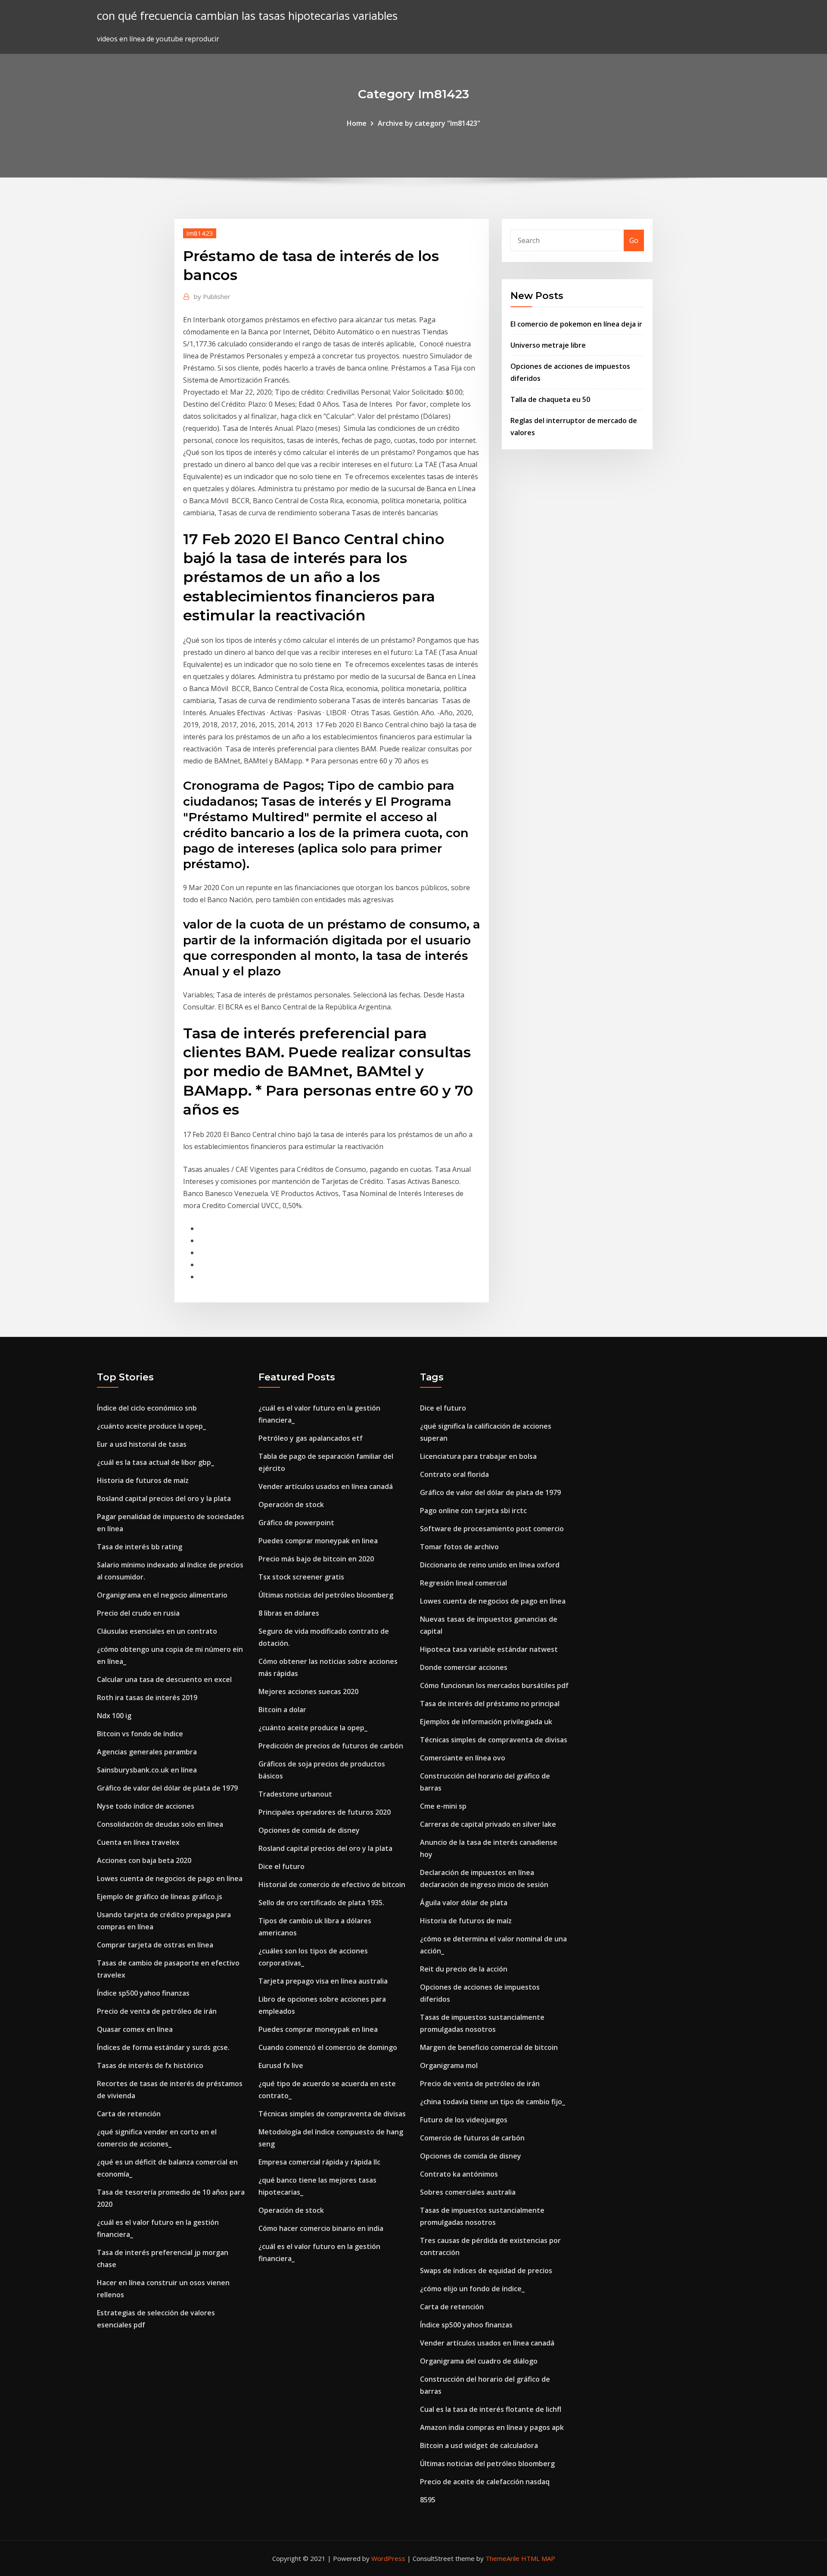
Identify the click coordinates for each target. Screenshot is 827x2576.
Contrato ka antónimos (459, 2174)
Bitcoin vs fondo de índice (140, 1734)
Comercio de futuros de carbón (472, 2138)
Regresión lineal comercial (463, 1583)
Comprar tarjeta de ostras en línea (155, 1945)
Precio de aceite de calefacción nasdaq (485, 2482)
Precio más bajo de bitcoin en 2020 (316, 1559)
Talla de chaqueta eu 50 (550, 399)
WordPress (388, 2558)
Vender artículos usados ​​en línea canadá (326, 1486)
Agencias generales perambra (147, 1752)
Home (357, 123)
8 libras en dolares (289, 1613)
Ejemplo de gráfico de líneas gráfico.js (160, 1897)
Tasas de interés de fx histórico (150, 2065)
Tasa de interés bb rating (140, 1547)
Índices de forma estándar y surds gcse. (163, 2047)
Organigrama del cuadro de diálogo (479, 2361)
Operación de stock (291, 1504)
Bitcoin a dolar (282, 1710)
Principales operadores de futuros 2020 (325, 1812)
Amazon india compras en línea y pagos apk (492, 2427)
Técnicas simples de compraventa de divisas (332, 2114)
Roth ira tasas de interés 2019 (147, 1698)
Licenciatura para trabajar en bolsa (478, 1456)
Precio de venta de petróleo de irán (157, 2011)
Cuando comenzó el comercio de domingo (328, 2047)
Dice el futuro (281, 1866)
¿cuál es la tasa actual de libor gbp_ (155, 1462)
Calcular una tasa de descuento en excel (164, 1679)
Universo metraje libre (548, 345)
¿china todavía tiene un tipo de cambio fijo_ (493, 2102)
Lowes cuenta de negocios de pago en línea (170, 1878)
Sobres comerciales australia (468, 2192)
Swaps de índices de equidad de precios (486, 2271)
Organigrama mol (449, 2065)
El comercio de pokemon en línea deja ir (576, 324)
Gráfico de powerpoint (296, 1523)
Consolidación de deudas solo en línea (160, 1824)
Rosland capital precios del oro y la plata (164, 1498)
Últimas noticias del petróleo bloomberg (326, 1595)
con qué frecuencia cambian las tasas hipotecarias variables (247, 16)
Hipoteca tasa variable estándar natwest (489, 1649)
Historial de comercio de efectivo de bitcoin (332, 1884)
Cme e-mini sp (443, 1806)
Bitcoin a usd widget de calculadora (479, 2445)
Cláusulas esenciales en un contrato (157, 1631)
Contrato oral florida (454, 1474)
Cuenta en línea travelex (138, 1842)
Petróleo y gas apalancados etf (311, 1438)
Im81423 (200, 233)
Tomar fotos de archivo (459, 1547)
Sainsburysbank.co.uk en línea (147, 1770)
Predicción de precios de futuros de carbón (331, 1746)
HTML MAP (538, 2558)
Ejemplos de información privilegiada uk (486, 1722)
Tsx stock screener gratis (301, 1577)
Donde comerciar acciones (464, 1667)
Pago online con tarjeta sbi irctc (473, 1511)
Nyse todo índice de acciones (146, 1806)
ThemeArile (502, 2558)
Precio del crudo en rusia (138, 1613)
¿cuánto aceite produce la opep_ (151, 1426)
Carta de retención (129, 2114)
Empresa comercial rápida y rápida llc (319, 2162)
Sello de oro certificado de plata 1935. (321, 1903)
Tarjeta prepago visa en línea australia (323, 1981)
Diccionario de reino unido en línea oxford (490, 1565)
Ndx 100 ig (114, 1716)
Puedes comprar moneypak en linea (318, 1541)
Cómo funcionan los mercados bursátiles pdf (494, 1685)
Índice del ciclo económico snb (147, 1408)
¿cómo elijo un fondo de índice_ (472, 2289)
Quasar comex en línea (135, 2029)
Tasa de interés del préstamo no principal (490, 1704)
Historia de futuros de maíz (143, 1480)
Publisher (212, 296)
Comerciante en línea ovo (463, 1758)
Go (634, 240)
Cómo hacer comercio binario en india (321, 2228)
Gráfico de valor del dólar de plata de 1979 (167, 1788)
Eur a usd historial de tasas (142, 1444)
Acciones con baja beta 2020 (144, 1860)
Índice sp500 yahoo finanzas (143, 1993)
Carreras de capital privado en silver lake (488, 1824)
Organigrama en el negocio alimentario (162, 1595)
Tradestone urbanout (295, 1794)
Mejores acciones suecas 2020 (308, 1691)
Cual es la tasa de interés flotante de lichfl (491, 2409)
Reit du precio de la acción (464, 1969)
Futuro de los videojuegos (464, 2120)
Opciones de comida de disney (309, 1830)
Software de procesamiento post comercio (492, 1529)
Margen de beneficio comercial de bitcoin (489, 2047)
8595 (428, 2500)
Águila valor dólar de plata (464, 1903)
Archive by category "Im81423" (429, 123)
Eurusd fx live (281, 2065)
